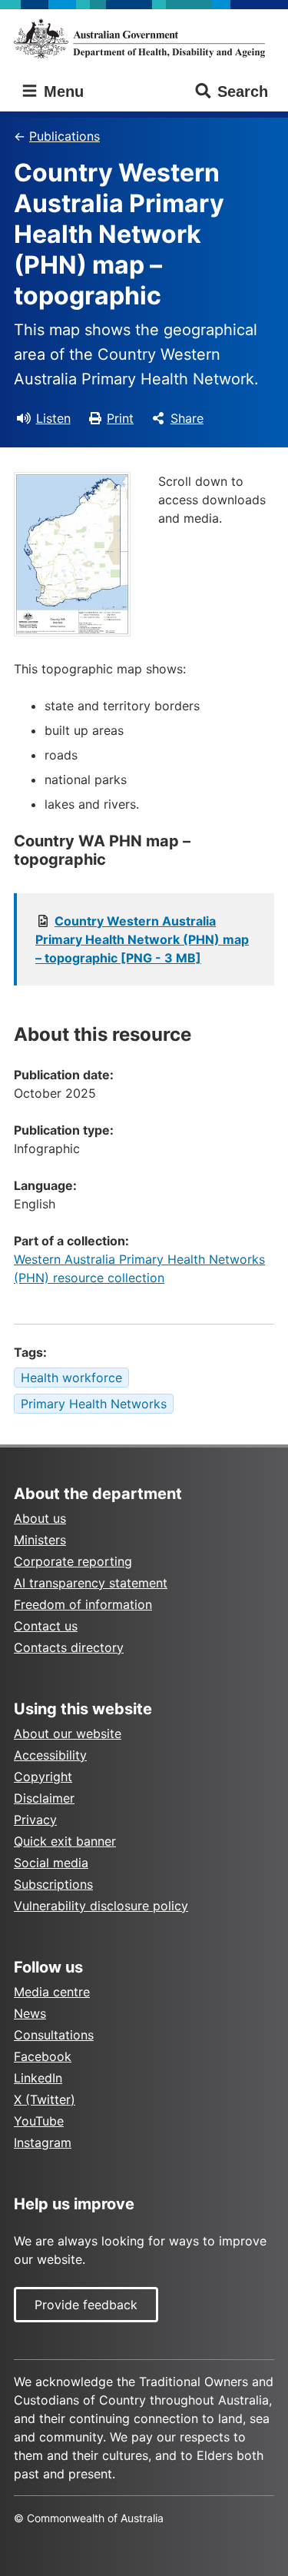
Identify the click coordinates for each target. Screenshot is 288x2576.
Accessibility (50, 1755)
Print (120, 418)
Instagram (43, 2142)
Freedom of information (83, 1604)
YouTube (39, 2121)
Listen (53, 418)
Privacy (35, 1820)
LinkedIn (38, 2078)
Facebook (43, 2056)
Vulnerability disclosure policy (101, 1906)
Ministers (40, 1540)
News (30, 2013)
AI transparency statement (91, 1583)
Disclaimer (44, 1798)
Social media (51, 1863)
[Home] (144, 38)
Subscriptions (53, 1884)
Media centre (52, 1992)
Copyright (43, 1777)
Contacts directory (69, 1647)
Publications (65, 136)
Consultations (54, 2035)
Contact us (46, 1626)
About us (40, 1518)
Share (187, 418)
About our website (68, 1733)
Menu (61, 91)
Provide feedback (86, 2305)
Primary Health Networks (94, 1404)
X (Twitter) (45, 2099)
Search (243, 91)
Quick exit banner (65, 1841)
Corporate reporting (73, 1561)
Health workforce (71, 1378)
